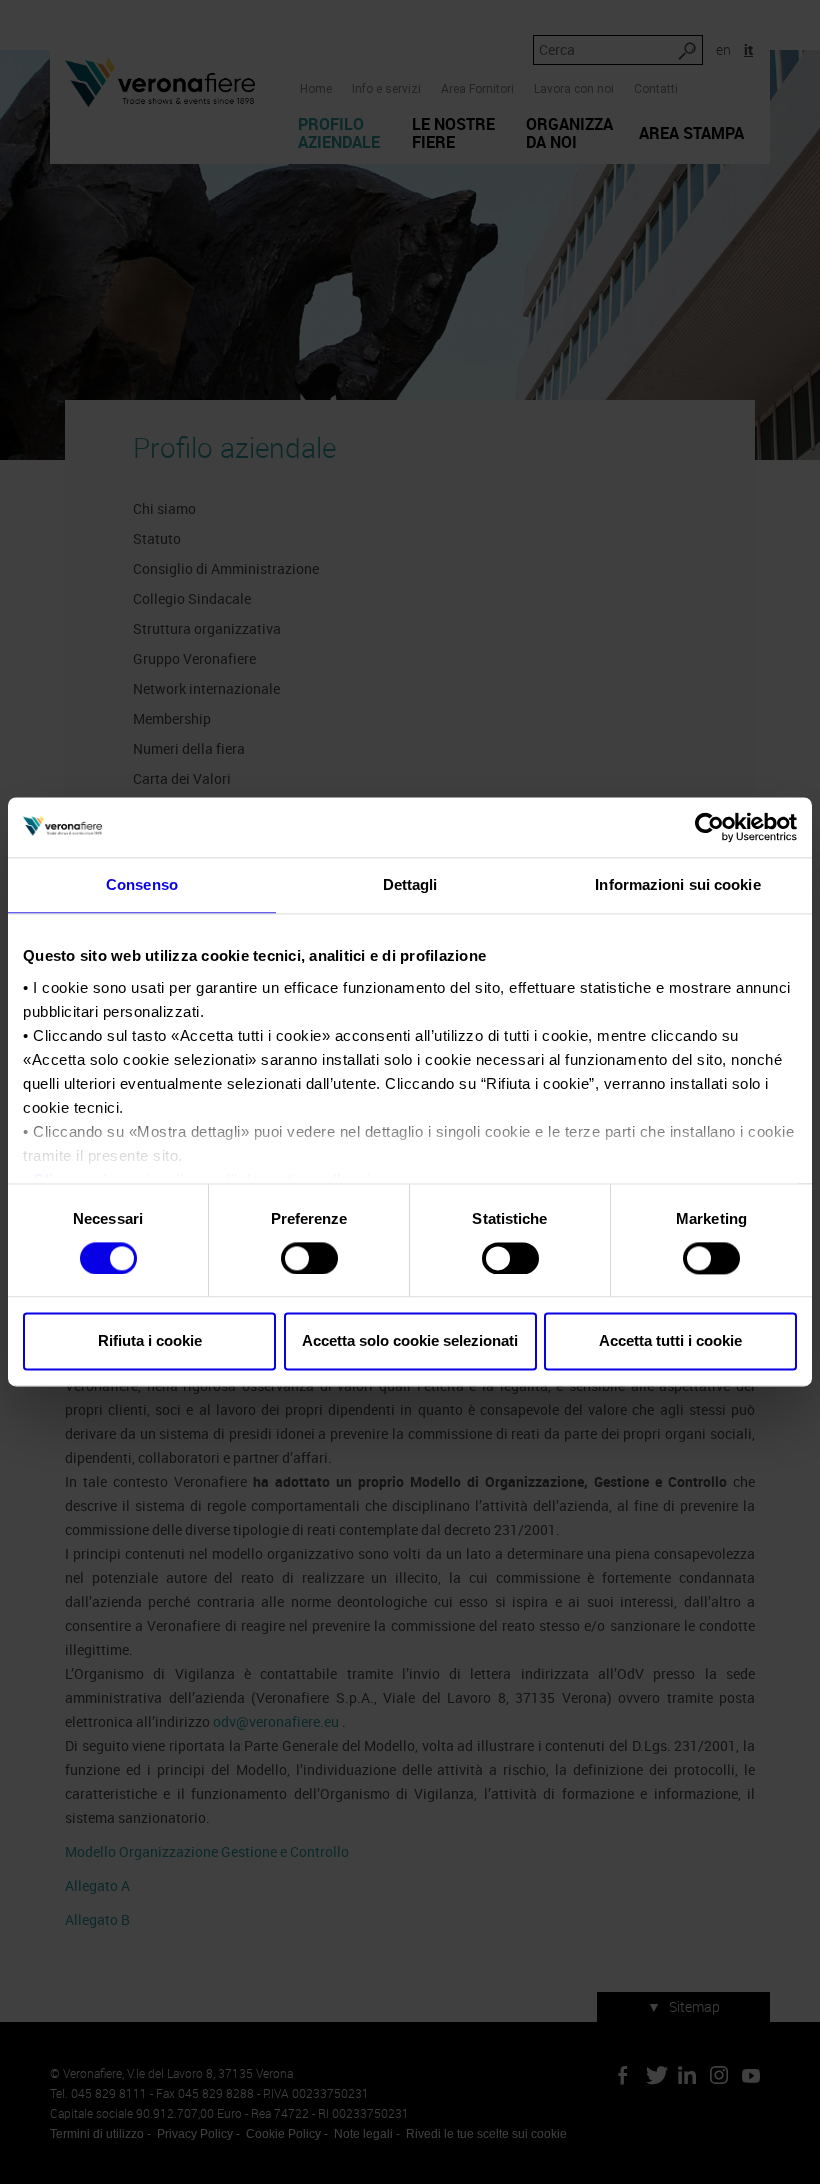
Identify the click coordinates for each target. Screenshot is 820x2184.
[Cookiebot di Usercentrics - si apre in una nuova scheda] (709, 827)
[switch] (309, 1258)
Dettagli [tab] (410, 884)
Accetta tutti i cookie (670, 1341)
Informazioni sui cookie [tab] (677, 884)
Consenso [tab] (142, 884)
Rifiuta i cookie (150, 1341)
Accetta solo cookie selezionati (410, 1341)
